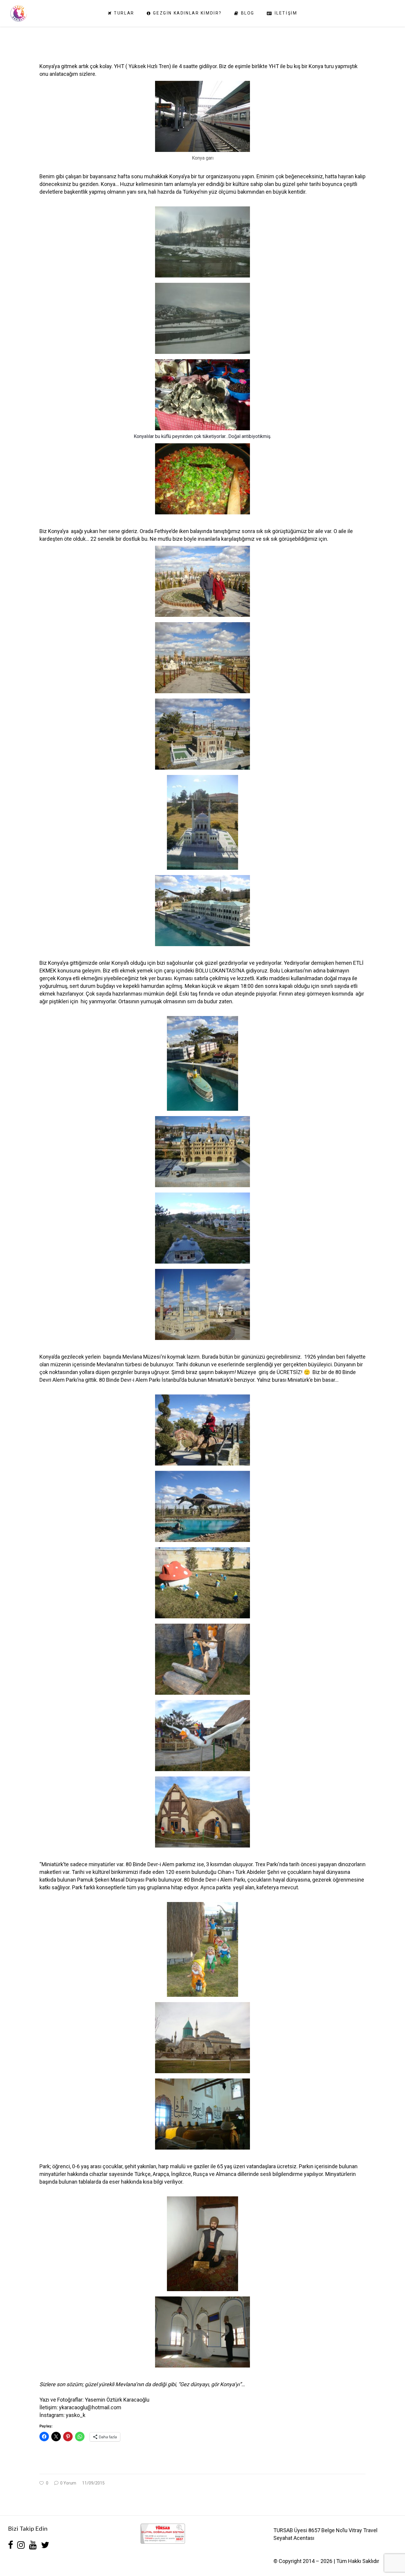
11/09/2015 (93, 2483)
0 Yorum (68, 2483)
